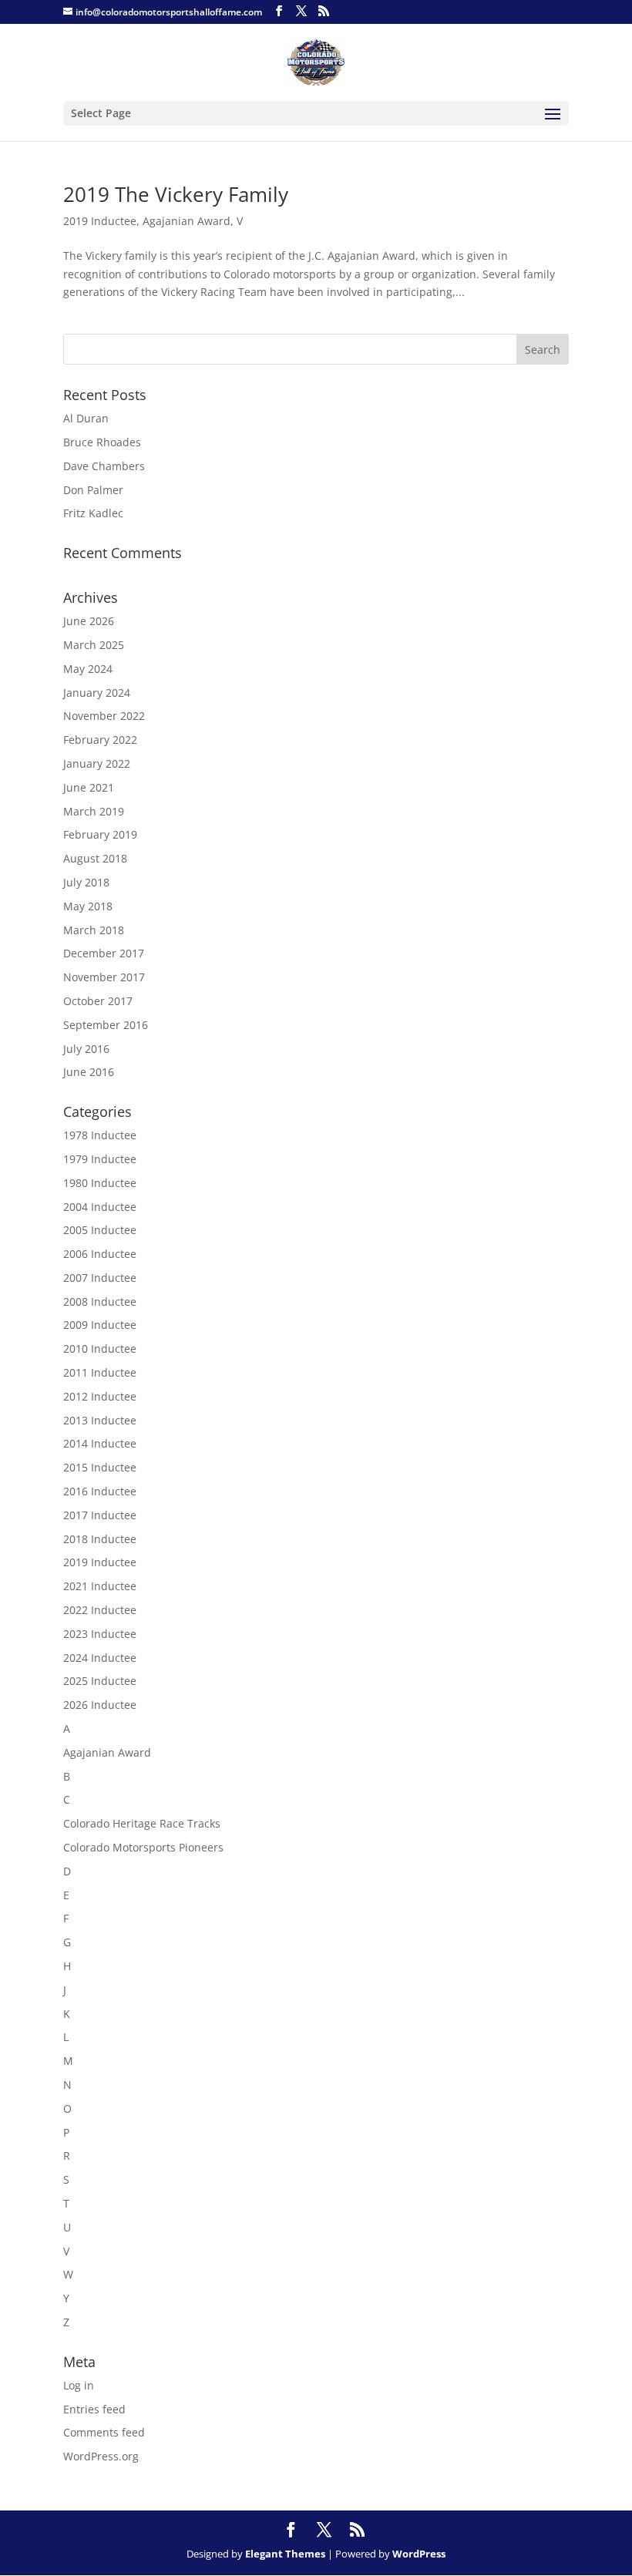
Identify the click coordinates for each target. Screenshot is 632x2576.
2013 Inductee (100, 1420)
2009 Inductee (100, 1325)
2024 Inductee (100, 1658)
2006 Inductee (100, 1254)
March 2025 (94, 645)
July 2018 (86, 882)
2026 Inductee (100, 1705)
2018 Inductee (100, 1539)
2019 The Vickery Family (176, 194)
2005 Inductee (100, 1230)
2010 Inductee (100, 1349)
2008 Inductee (100, 1301)
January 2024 (97, 693)
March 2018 (94, 930)
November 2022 (104, 716)
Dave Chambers (104, 466)
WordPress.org (101, 2456)
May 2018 (88, 906)
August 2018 (95, 858)
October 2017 (98, 1001)
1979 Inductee (100, 1159)
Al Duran (86, 418)
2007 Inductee (100, 1278)
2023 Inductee (100, 1634)
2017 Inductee (100, 1515)
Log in (79, 2385)
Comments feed (104, 2432)
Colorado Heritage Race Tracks (142, 1823)
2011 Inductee (100, 1372)
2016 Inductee (100, 1491)
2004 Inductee (100, 1207)
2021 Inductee (100, 1586)
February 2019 (100, 834)
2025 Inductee (100, 1681)
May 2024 (88, 669)
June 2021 (89, 787)
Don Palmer (93, 490)
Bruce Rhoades (102, 442)
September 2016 (106, 1025)
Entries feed (94, 2409)
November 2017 (104, 977)
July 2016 (86, 1049)
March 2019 (94, 811)
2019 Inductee (100, 221)
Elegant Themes (285, 2554)
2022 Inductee (100, 1610)
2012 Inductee (100, 1396)
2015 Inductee (100, 1467)
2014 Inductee (100, 1443)
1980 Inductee (100, 1183)
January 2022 (97, 763)
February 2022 (100, 740)
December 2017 (104, 953)
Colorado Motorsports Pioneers (143, 1847)
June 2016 (89, 1072)
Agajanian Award (187, 221)
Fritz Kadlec (93, 513)
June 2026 (89, 621)
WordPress (419, 2554)
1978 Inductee (100, 1135)
